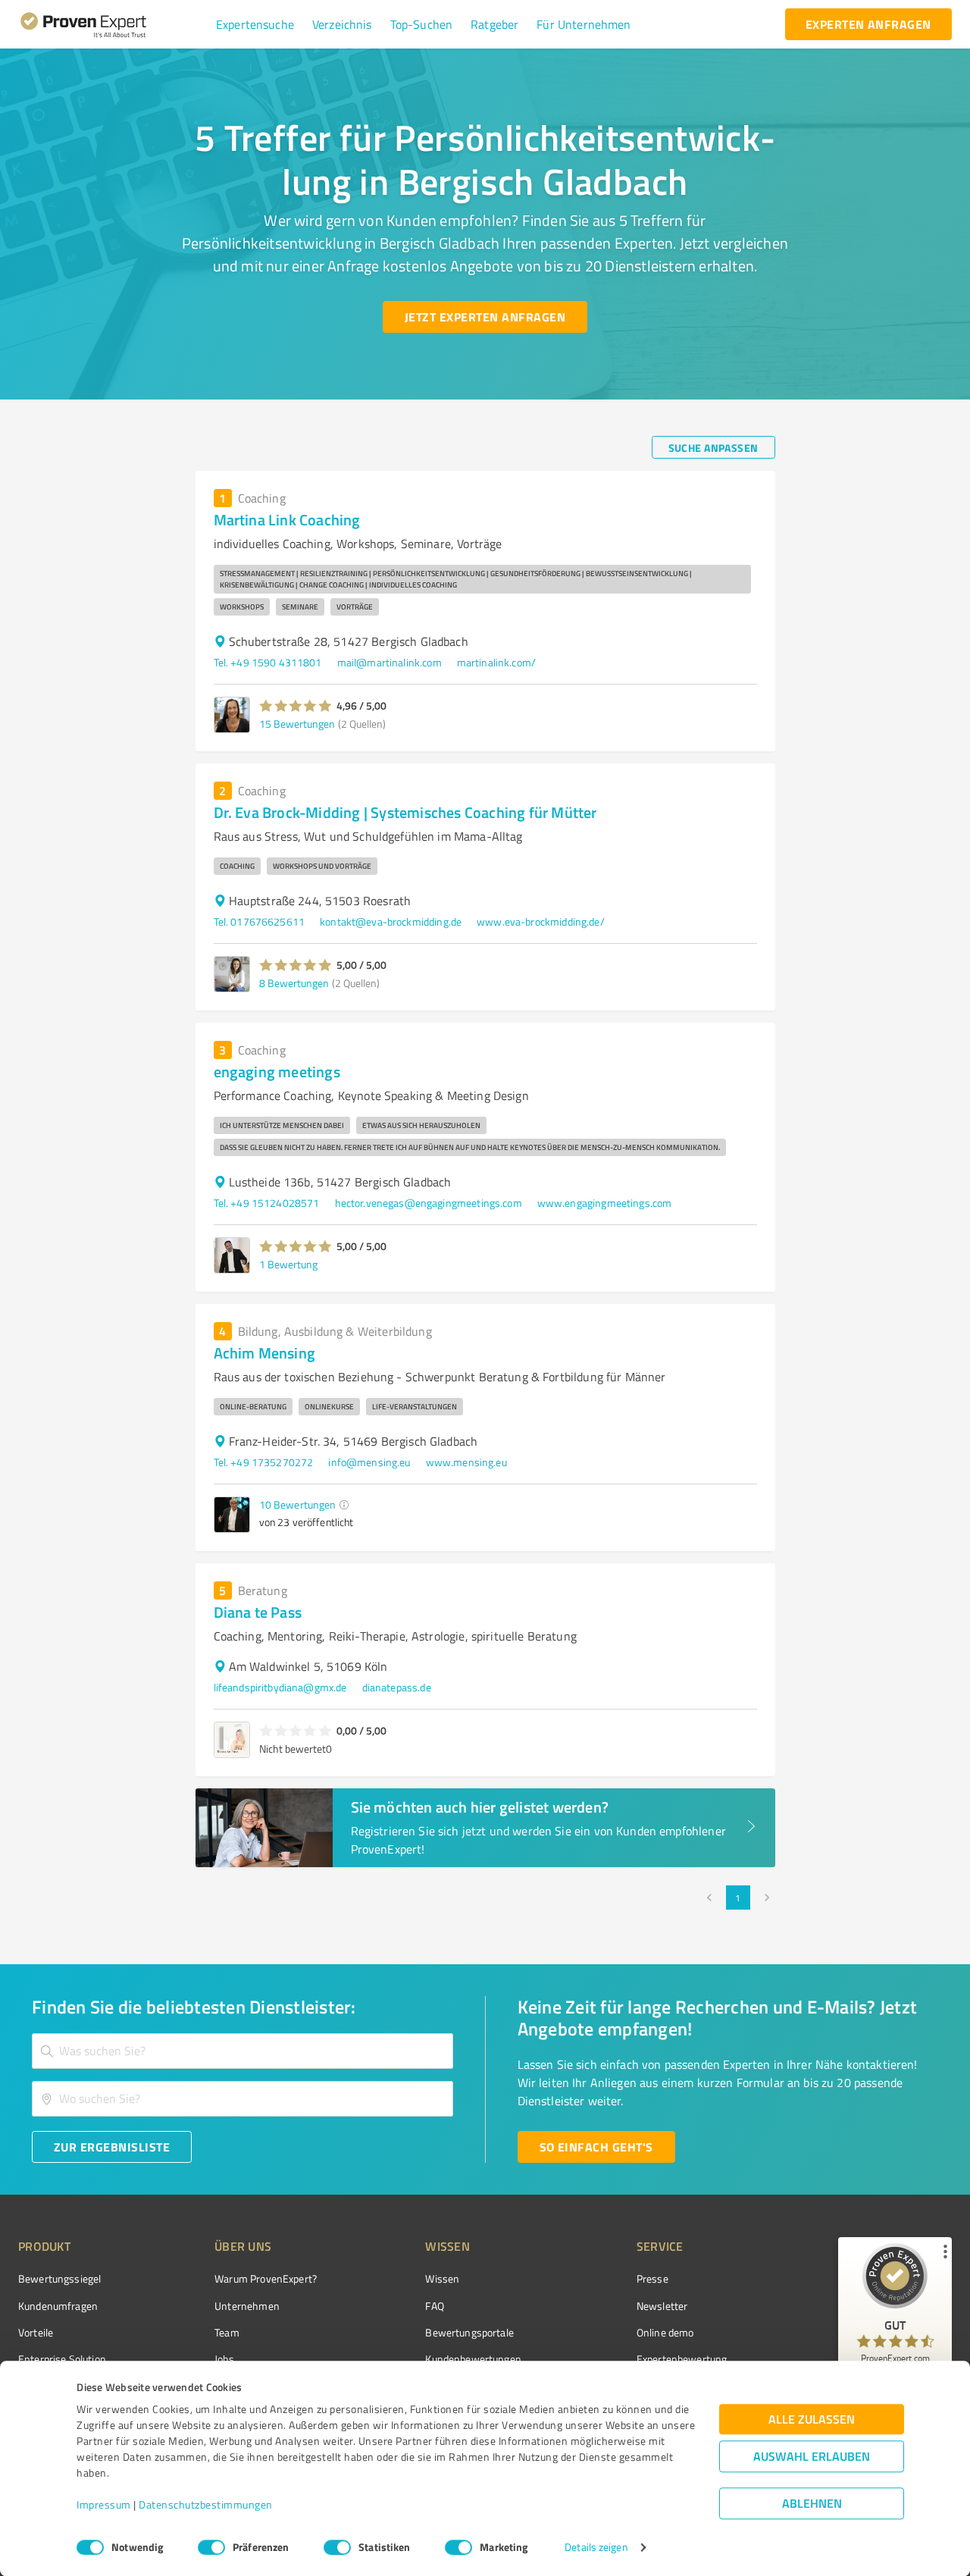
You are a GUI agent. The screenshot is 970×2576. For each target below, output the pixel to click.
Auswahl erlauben (812, 2457)
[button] (255, 24)
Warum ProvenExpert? (266, 2278)
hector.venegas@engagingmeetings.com (429, 1203)
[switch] (211, 2547)
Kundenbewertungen (473, 2359)
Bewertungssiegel (59, 2278)
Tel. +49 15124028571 (267, 1203)
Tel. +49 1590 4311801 (268, 662)
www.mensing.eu (466, 1462)
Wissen (442, 2278)
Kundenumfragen (58, 2306)
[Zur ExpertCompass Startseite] (114, 24)
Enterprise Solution (62, 2359)
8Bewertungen (294, 983)
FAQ (434, 2306)
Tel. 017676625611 (260, 921)
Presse (652, 2278)
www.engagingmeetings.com (605, 1203)
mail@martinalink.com (390, 662)
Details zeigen (596, 2548)
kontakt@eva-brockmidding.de (391, 921)
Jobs (224, 2359)
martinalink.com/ (496, 662)
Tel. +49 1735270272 (264, 1462)
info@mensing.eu (369, 1462)
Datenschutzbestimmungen (206, 2505)
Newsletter (662, 2306)
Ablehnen (812, 2504)
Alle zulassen (812, 2419)
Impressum (104, 2505)
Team (227, 2332)
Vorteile (36, 2332)
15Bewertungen (297, 724)
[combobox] (242, 2051)
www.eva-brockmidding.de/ (541, 921)
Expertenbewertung (682, 2359)
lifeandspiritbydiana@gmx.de (280, 1687)
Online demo (665, 2332)
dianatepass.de (397, 1687)
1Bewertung (288, 1264)
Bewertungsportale (469, 2332)
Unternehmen (247, 2306)
